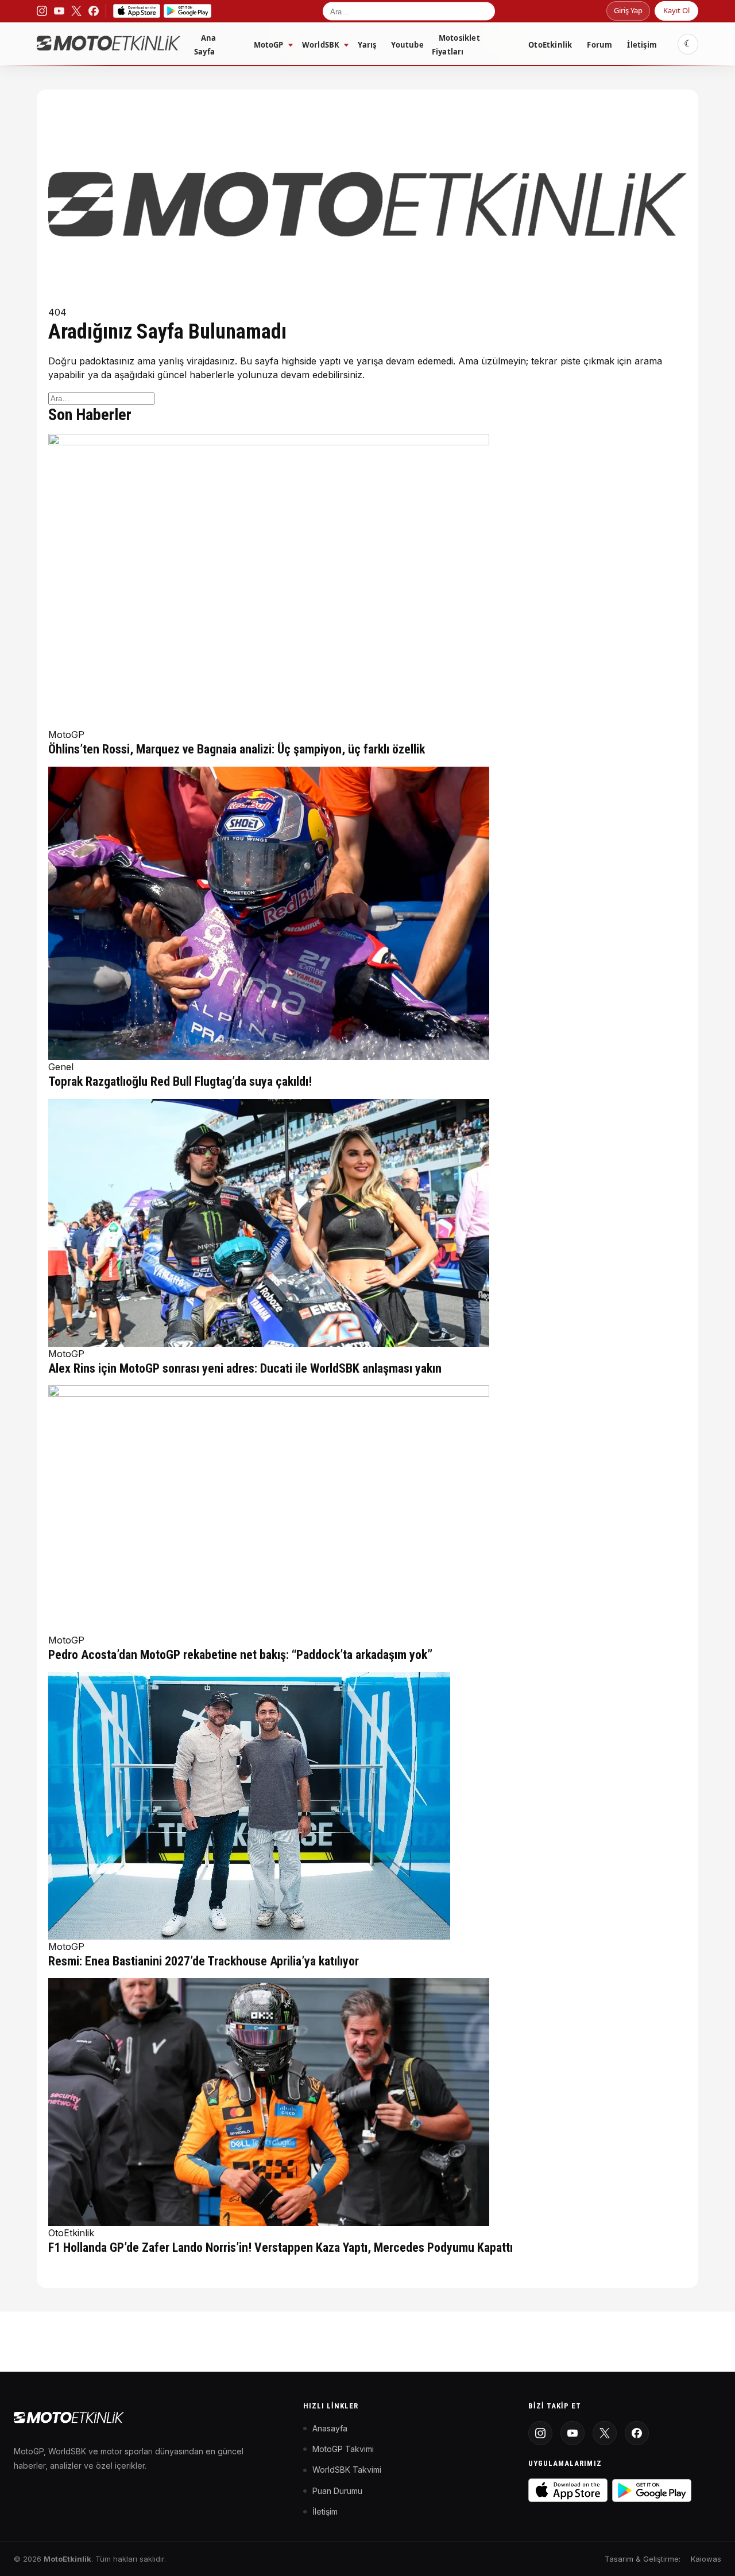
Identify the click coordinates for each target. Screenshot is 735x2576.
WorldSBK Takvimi (347, 2470)
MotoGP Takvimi (343, 2449)
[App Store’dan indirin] (137, 11)
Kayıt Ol (676, 10)
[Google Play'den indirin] (652, 2490)
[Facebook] (637, 2433)
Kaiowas (706, 2559)
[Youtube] (572, 2433)
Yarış (367, 45)
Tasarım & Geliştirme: (643, 2559)
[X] (605, 2433)
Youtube (407, 45)
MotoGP (269, 45)
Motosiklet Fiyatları (456, 45)
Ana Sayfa (205, 45)
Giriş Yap (628, 10)
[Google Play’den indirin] (187, 11)
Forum (599, 45)
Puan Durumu (337, 2491)
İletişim (642, 45)
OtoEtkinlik (550, 45)
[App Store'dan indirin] (568, 2490)
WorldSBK (321, 45)
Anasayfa (330, 2428)
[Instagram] (540, 2433)
